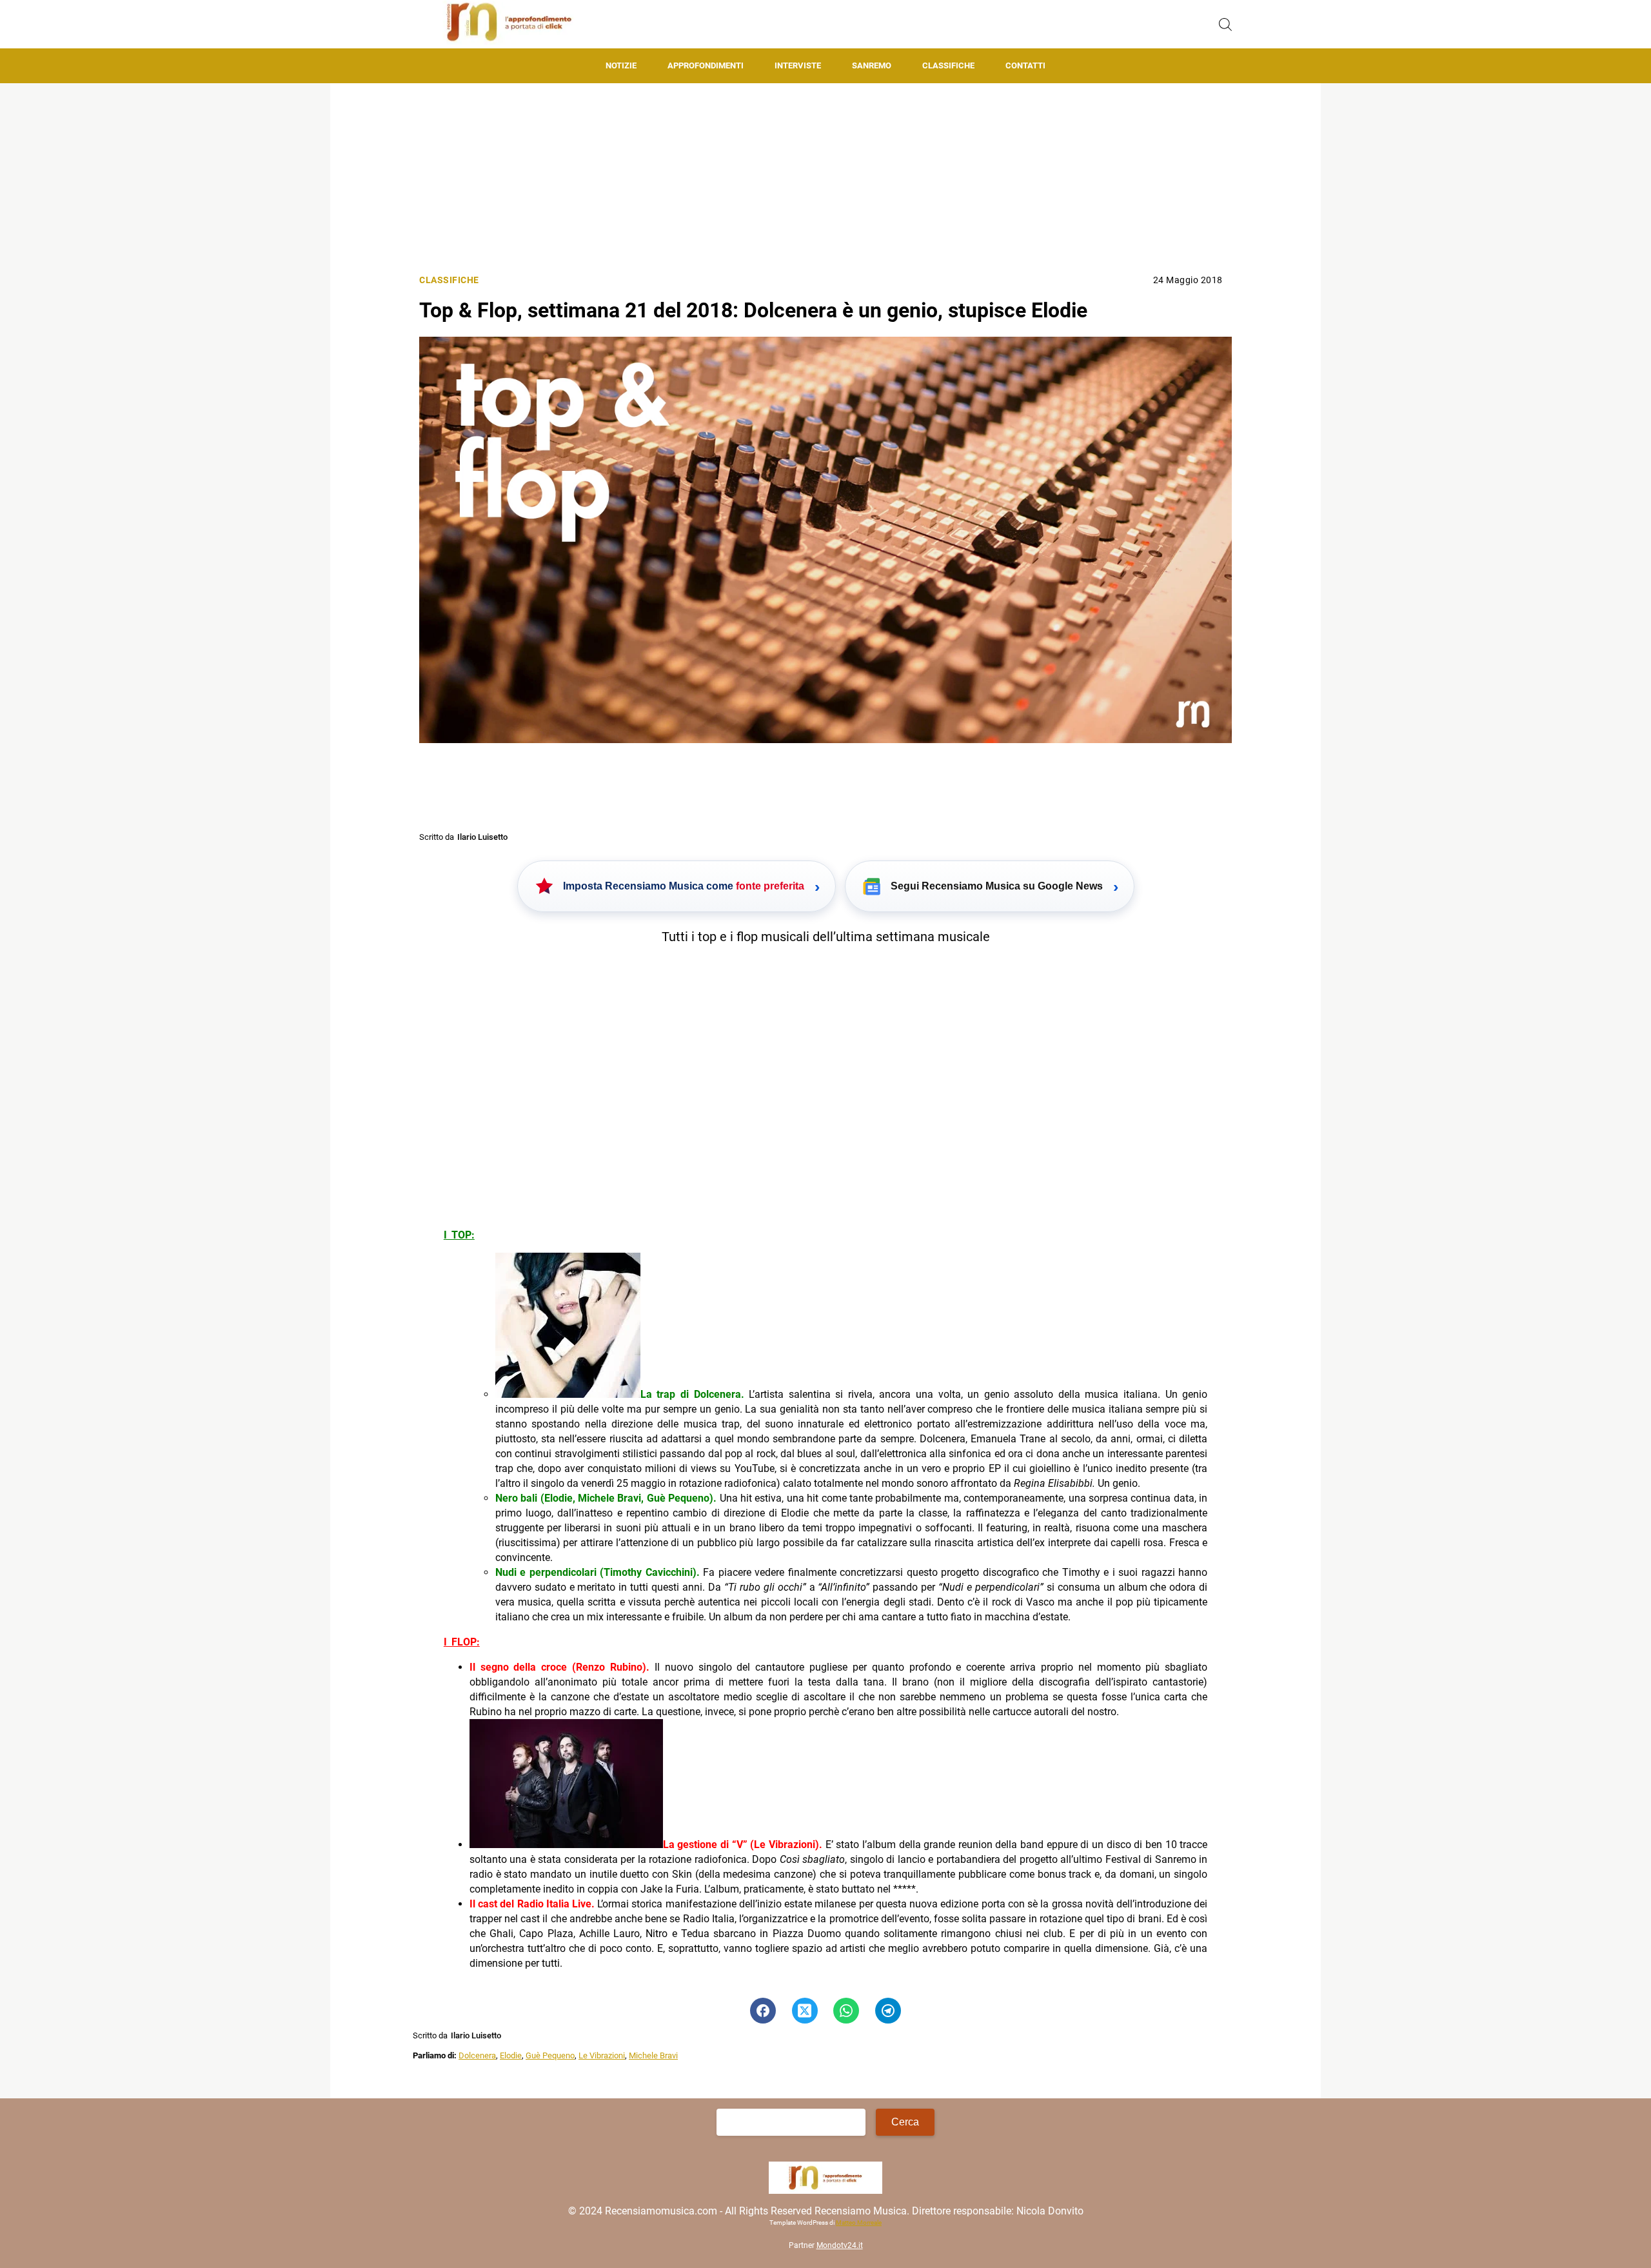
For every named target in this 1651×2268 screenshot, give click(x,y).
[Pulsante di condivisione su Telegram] (888, 2011)
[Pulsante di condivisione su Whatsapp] (846, 2011)
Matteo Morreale (859, 2223)
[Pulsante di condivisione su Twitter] (805, 2011)
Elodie (511, 2055)
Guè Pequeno (550, 2055)
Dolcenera (477, 2055)
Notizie (621, 65)
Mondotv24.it (840, 2246)
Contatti (1025, 65)
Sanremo (872, 65)
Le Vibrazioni (602, 2055)
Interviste (798, 65)
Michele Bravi (653, 2055)
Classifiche (948, 65)
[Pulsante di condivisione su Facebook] (763, 2011)
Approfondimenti (706, 65)
